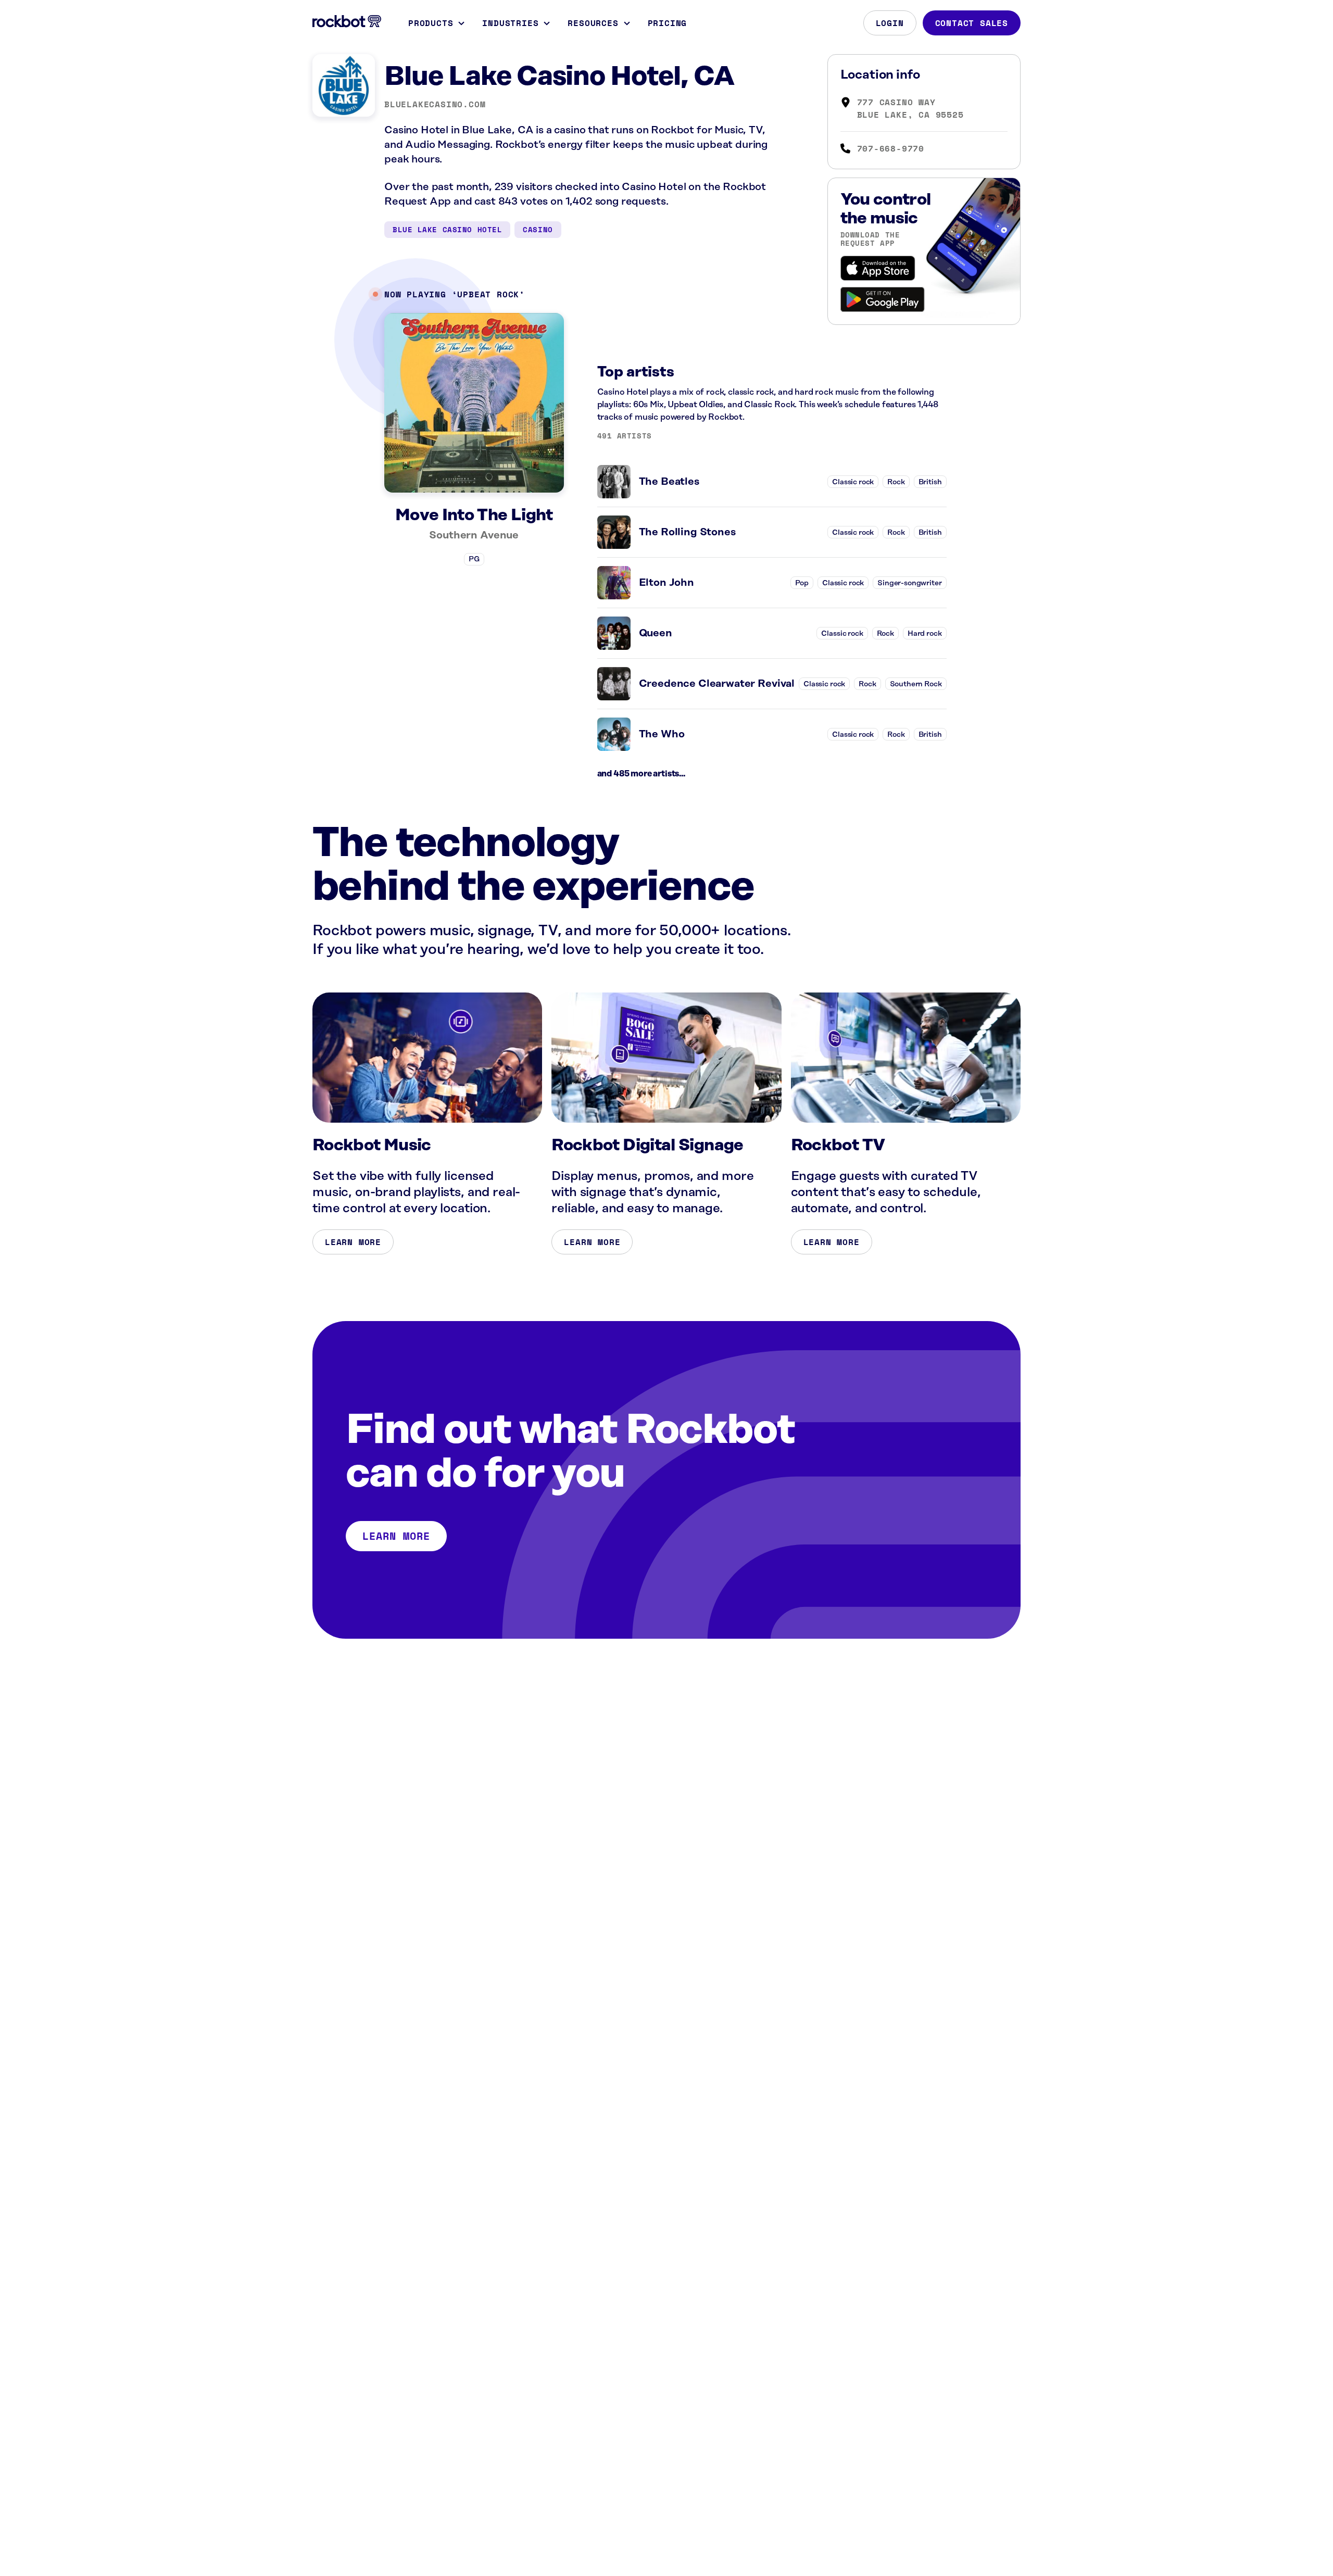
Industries (510, 23)
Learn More (353, 1242)
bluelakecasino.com (435, 104)
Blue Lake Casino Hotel (447, 229)
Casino (538, 229)
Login (890, 23)
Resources (593, 23)
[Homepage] (347, 21)
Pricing (668, 23)
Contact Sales (972, 23)
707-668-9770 (891, 148)
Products (431, 23)
